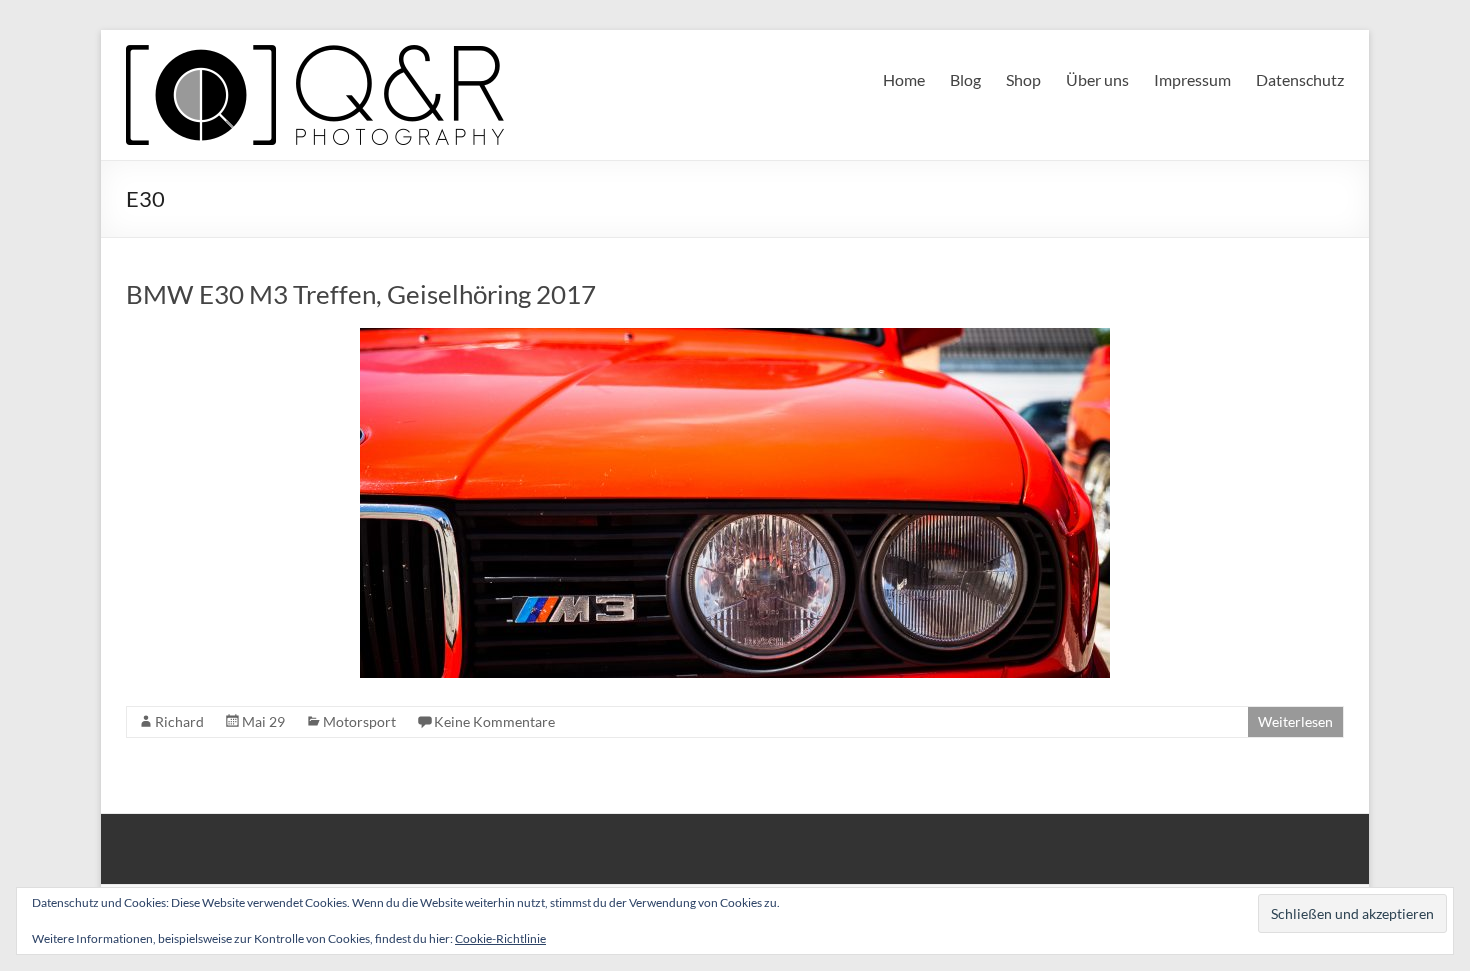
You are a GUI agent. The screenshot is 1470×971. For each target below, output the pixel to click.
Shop (1023, 79)
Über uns (1097, 79)
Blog (965, 79)
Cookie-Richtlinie (500, 938)
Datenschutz (1300, 79)
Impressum (1192, 79)
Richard (179, 721)
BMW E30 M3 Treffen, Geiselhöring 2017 (361, 294)
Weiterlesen (1295, 721)
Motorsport (359, 721)
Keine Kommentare (494, 721)
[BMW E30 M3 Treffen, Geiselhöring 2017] (735, 337)
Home (904, 79)
